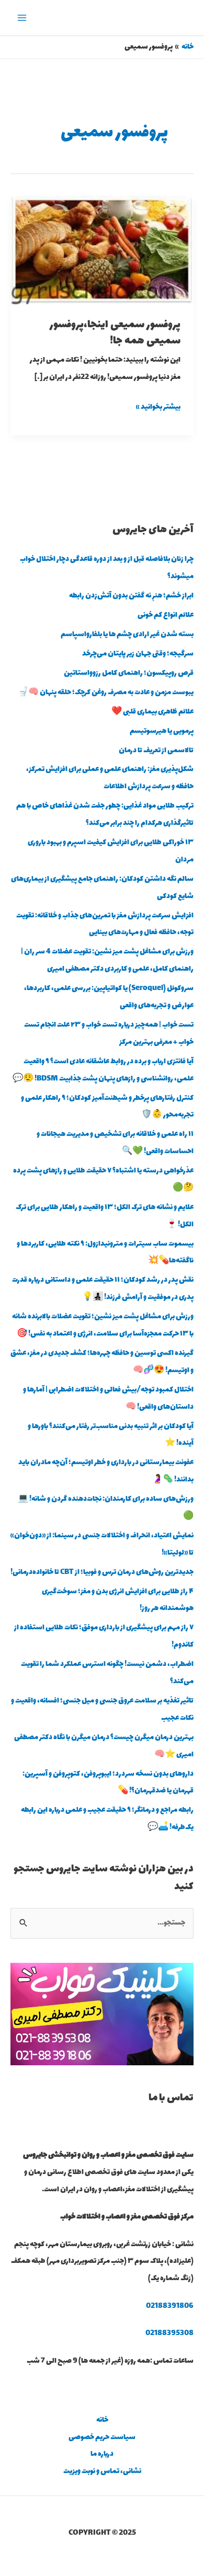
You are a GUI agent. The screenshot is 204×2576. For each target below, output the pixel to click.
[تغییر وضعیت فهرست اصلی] (22, 18)
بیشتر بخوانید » (158, 406)
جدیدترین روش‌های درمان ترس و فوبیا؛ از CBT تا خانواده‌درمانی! (102, 1572)
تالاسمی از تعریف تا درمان (156, 751)
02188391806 (170, 2306)
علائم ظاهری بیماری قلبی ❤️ (152, 712)
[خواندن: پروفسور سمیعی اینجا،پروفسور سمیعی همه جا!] (102, 249)
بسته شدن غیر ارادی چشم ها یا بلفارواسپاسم (127, 635)
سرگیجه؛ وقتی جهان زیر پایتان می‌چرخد (138, 654)
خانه (102, 2420)
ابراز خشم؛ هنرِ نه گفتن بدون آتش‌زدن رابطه (131, 596)
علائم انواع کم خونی (166, 615)
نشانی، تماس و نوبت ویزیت (102, 2471)
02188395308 (169, 2333)
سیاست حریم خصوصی (102, 2437)
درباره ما (102, 2454)
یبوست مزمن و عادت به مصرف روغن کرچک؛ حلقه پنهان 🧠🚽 (106, 693)
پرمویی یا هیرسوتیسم (162, 731)
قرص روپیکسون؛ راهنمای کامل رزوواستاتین (129, 673)
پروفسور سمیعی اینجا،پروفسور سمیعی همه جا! (115, 333)
